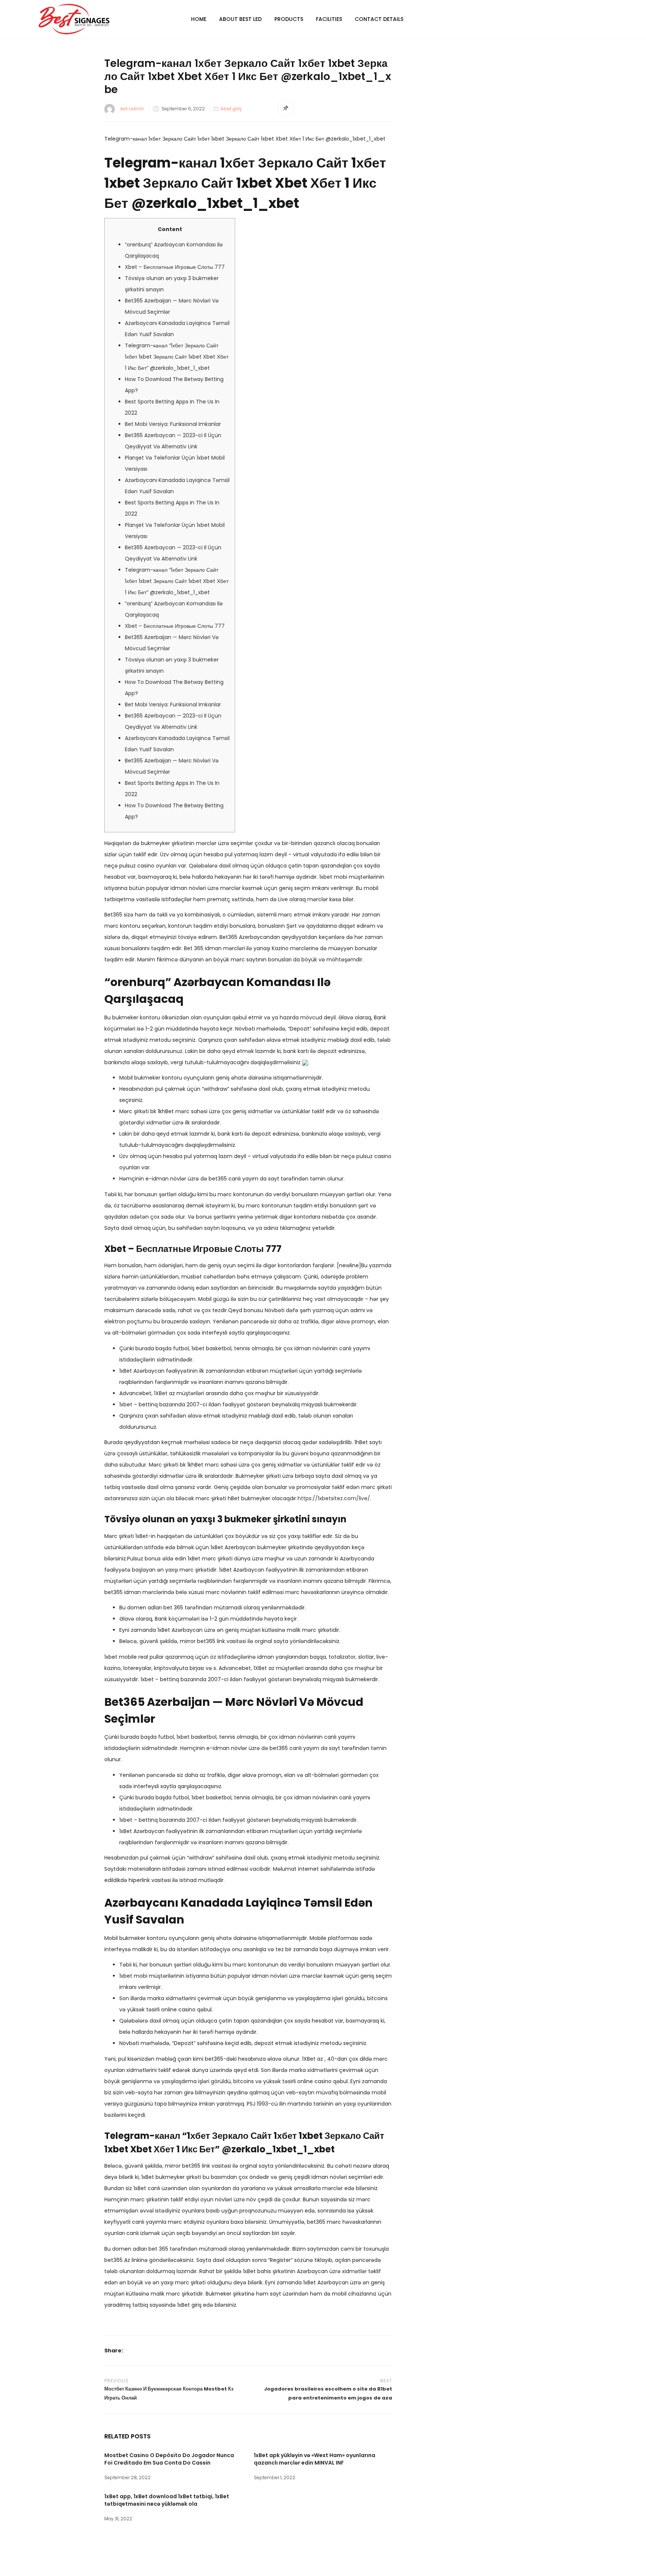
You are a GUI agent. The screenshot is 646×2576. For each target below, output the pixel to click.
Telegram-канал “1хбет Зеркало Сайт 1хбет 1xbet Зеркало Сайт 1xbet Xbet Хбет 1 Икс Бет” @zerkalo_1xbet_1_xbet (177, 357)
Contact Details (379, 19)
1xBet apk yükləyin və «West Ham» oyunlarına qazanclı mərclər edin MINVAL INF (315, 2459)
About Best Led (240, 19)
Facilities (329, 19)
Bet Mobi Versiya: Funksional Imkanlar (173, 424)
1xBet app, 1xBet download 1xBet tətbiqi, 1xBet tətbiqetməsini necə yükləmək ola (167, 2500)
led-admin (132, 109)
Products (289, 19)
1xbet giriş (231, 109)
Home (199, 19)
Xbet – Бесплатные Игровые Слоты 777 (175, 267)
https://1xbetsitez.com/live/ (334, 1498)
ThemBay (393, 2564)
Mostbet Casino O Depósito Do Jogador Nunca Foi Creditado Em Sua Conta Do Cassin (169, 2459)
